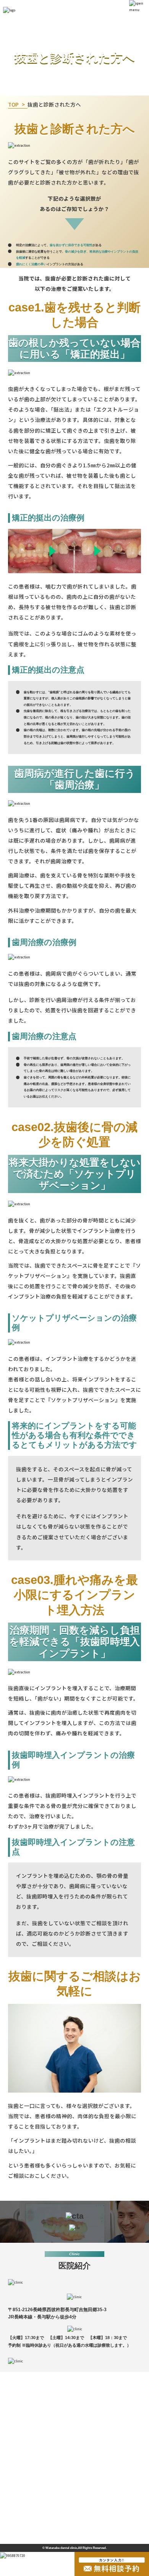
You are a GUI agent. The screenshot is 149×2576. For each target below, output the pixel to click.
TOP (13, 104)
